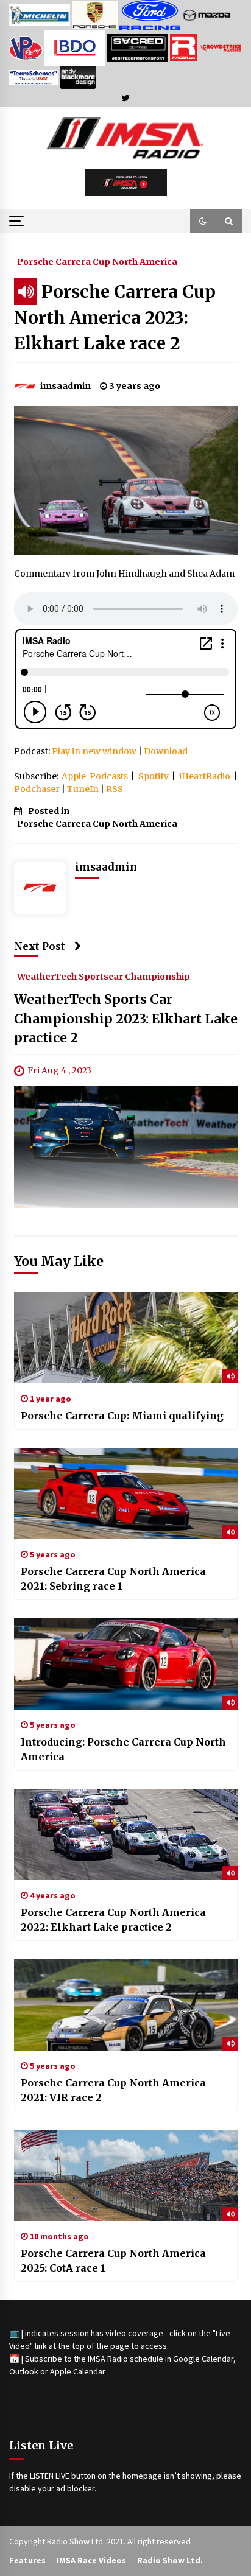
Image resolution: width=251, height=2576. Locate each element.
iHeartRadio (205, 776)
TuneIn (83, 789)
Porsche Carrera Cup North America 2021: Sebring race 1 (113, 1579)
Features (27, 2560)
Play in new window (94, 751)
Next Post (40, 946)
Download (166, 751)
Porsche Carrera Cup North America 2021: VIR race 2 (113, 2090)
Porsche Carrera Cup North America (97, 261)
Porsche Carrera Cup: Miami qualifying (122, 1416)
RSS (115, 789)
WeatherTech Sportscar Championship (104, 976)
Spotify (154, 776)
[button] (203, 221)
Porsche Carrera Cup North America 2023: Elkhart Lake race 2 (115, 318)
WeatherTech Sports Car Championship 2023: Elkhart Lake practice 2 (126, 1019)
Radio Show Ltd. (170, 2560)
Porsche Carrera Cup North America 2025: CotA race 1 (113, 2261)
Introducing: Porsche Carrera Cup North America (123, 1749)
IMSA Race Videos (91, 2560)
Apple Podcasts (95, 776)
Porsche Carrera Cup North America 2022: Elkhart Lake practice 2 (113, 1920)
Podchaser (37, 789)
